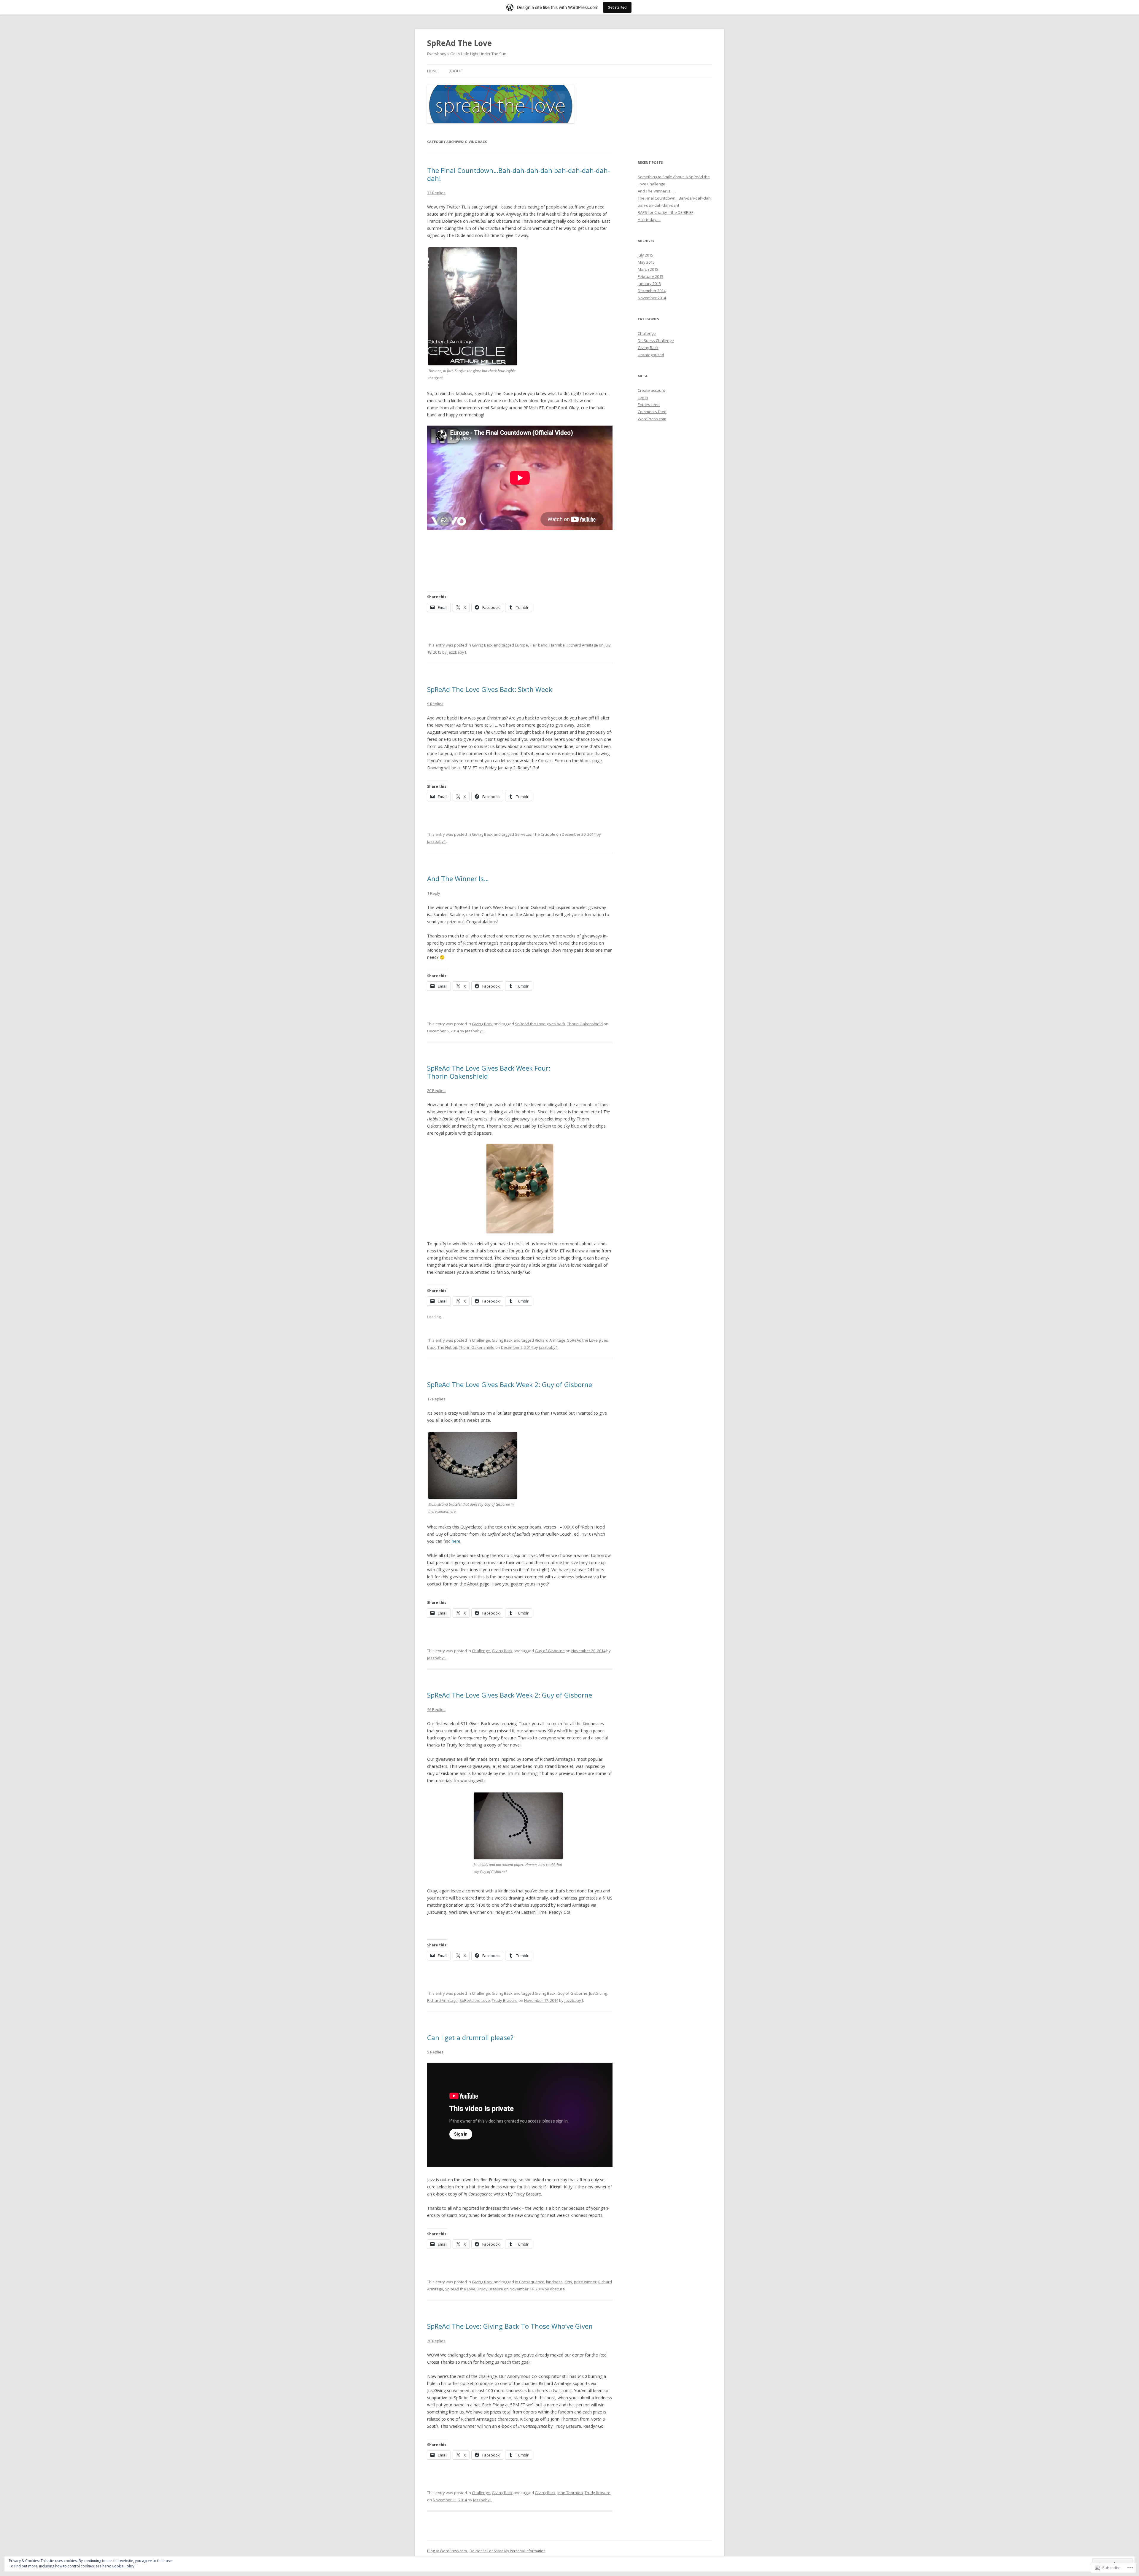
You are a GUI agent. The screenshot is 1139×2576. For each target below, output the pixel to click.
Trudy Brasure (505, 2000)
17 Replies (436, 1399)
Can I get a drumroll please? (470, 2037)
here (456, 1541)
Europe (521, 645)
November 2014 (652, 298)
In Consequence (530, 2282)
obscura (557, 2289)
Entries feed (649, 405)
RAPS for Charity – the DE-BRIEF (665, 212)
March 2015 (648, 269)
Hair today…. (649, 219)
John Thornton (570, 2493)
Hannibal (557, 645)
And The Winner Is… (458, 878)
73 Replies (436, 193)
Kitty (568, 2282)
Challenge (481, 1340)
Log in (643, 397)
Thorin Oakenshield (585, 1024)
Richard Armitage (583, 645)
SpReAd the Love (475, 2000)
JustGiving (598, 1993)
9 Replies (435, 704)
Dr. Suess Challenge (656, 340)
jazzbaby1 (457, 652)
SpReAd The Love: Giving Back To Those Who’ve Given (510, 2326)
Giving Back (482, 645)
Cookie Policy (123, 2566)
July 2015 (645, 255)
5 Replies (435, 2052)
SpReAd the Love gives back (540, 1024)
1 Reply (434, 893)
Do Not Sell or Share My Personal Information (508, 2551)
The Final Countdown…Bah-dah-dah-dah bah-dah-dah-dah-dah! (518, 174)
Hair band (539, 645)
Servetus (523, 834)
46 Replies (436, 1709)
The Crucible (544, 834)
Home (432, 71)
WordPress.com (652, 419)
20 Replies (436, 1090)
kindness (554, 2282)
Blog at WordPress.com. (447, 2551)
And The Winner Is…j (656, 191)
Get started (617, 7)
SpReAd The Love (459, 43)
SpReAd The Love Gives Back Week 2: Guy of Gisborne (510, 1384)
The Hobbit (447, 1347)
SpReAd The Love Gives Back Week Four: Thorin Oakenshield (489, 1072)
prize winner (585, 2282)
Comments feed (652, 412)
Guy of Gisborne (550, 1651)
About (456, 71)
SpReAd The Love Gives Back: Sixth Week (490, 689)
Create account (651, 390)
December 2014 (652, 291)
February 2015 (650, 276)
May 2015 (646, 262)
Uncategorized (651, 355)
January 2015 (649, 284)
